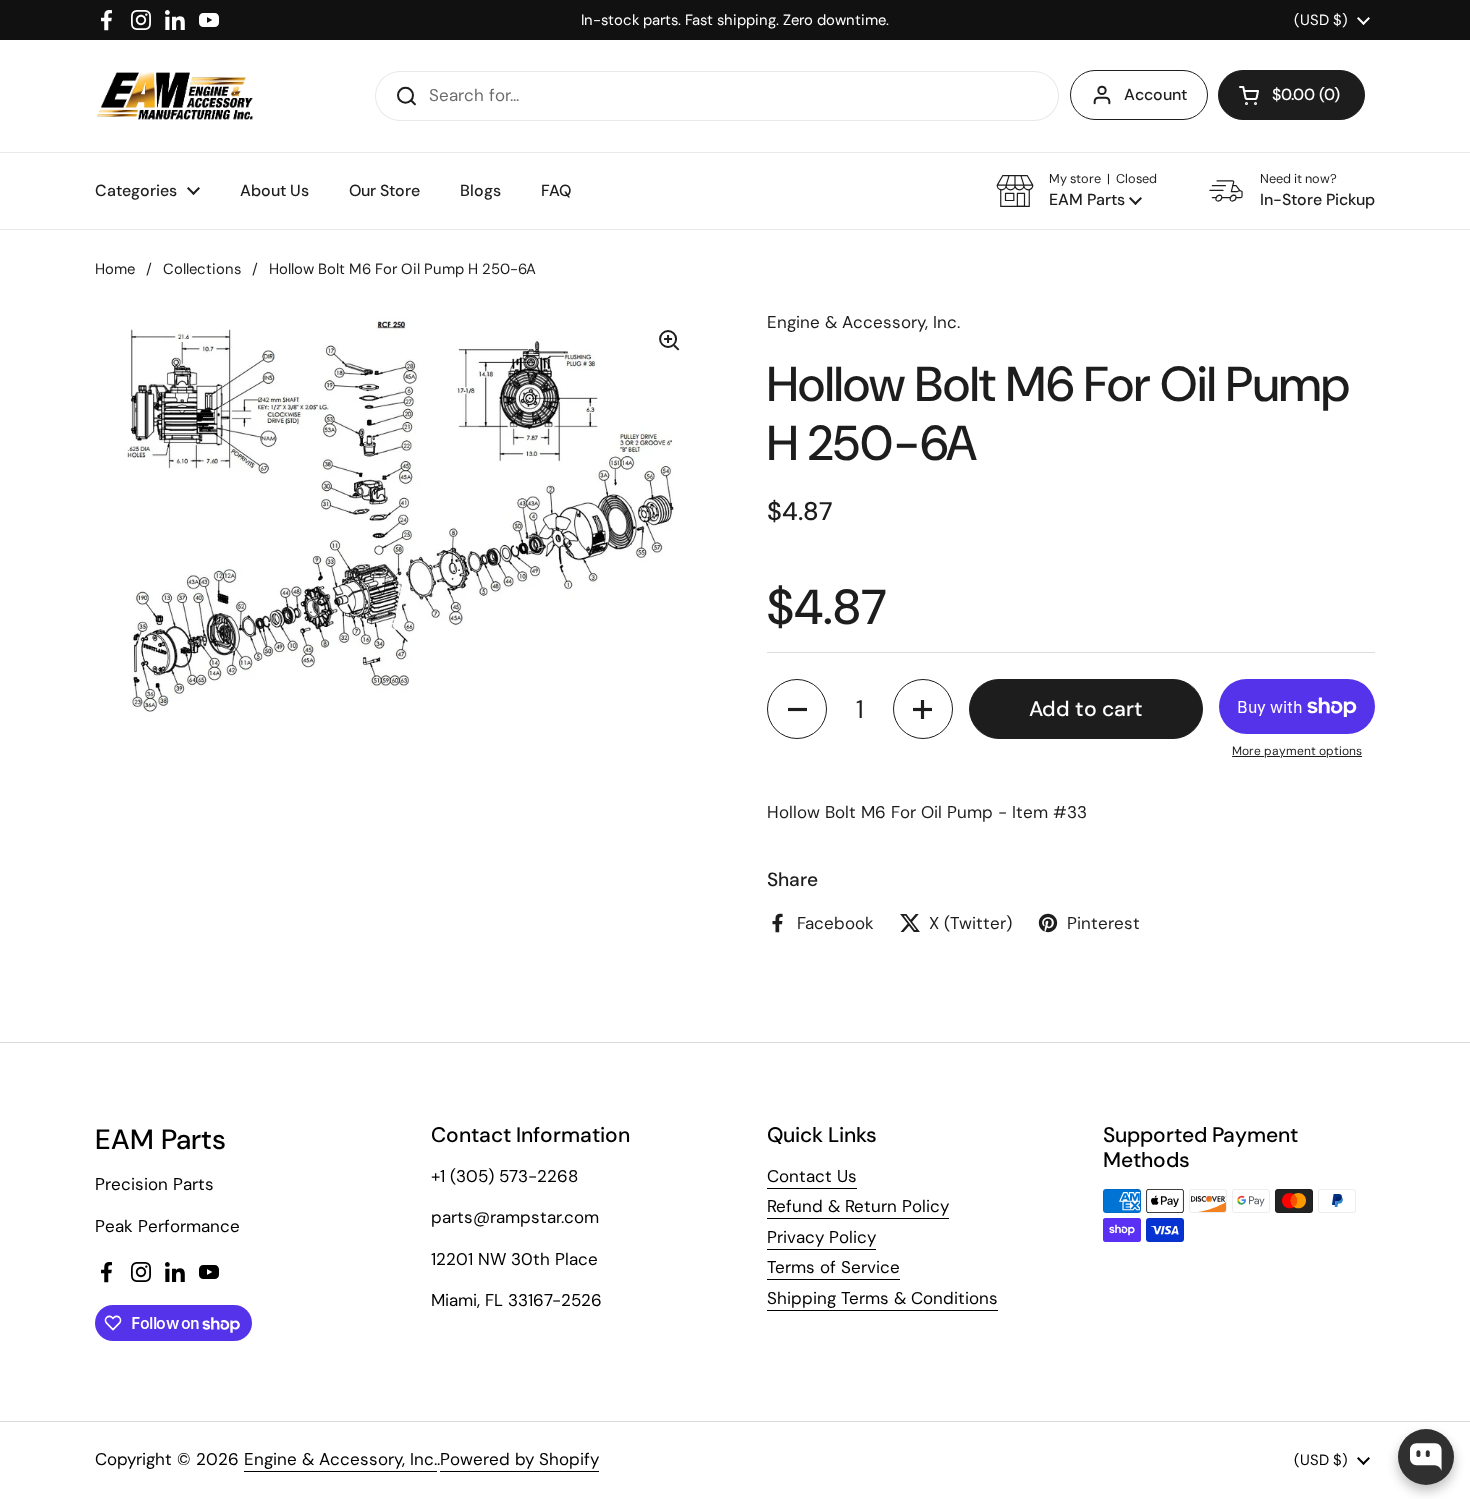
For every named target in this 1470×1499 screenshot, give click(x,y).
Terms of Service (833, 1267)
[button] (1291, 95)
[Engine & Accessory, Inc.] (174, 96)
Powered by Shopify (519, 1459)
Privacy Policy (821, 1237)
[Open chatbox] (1426, 1457)
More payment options (1297, 751)
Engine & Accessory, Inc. (340, 1459)
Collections (202, 269)
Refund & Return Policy (858, 1206)
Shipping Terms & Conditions (882, 1298)
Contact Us (812, 1176)
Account (1155, 94)
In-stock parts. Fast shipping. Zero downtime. (735, 20)
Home (115, 269)
